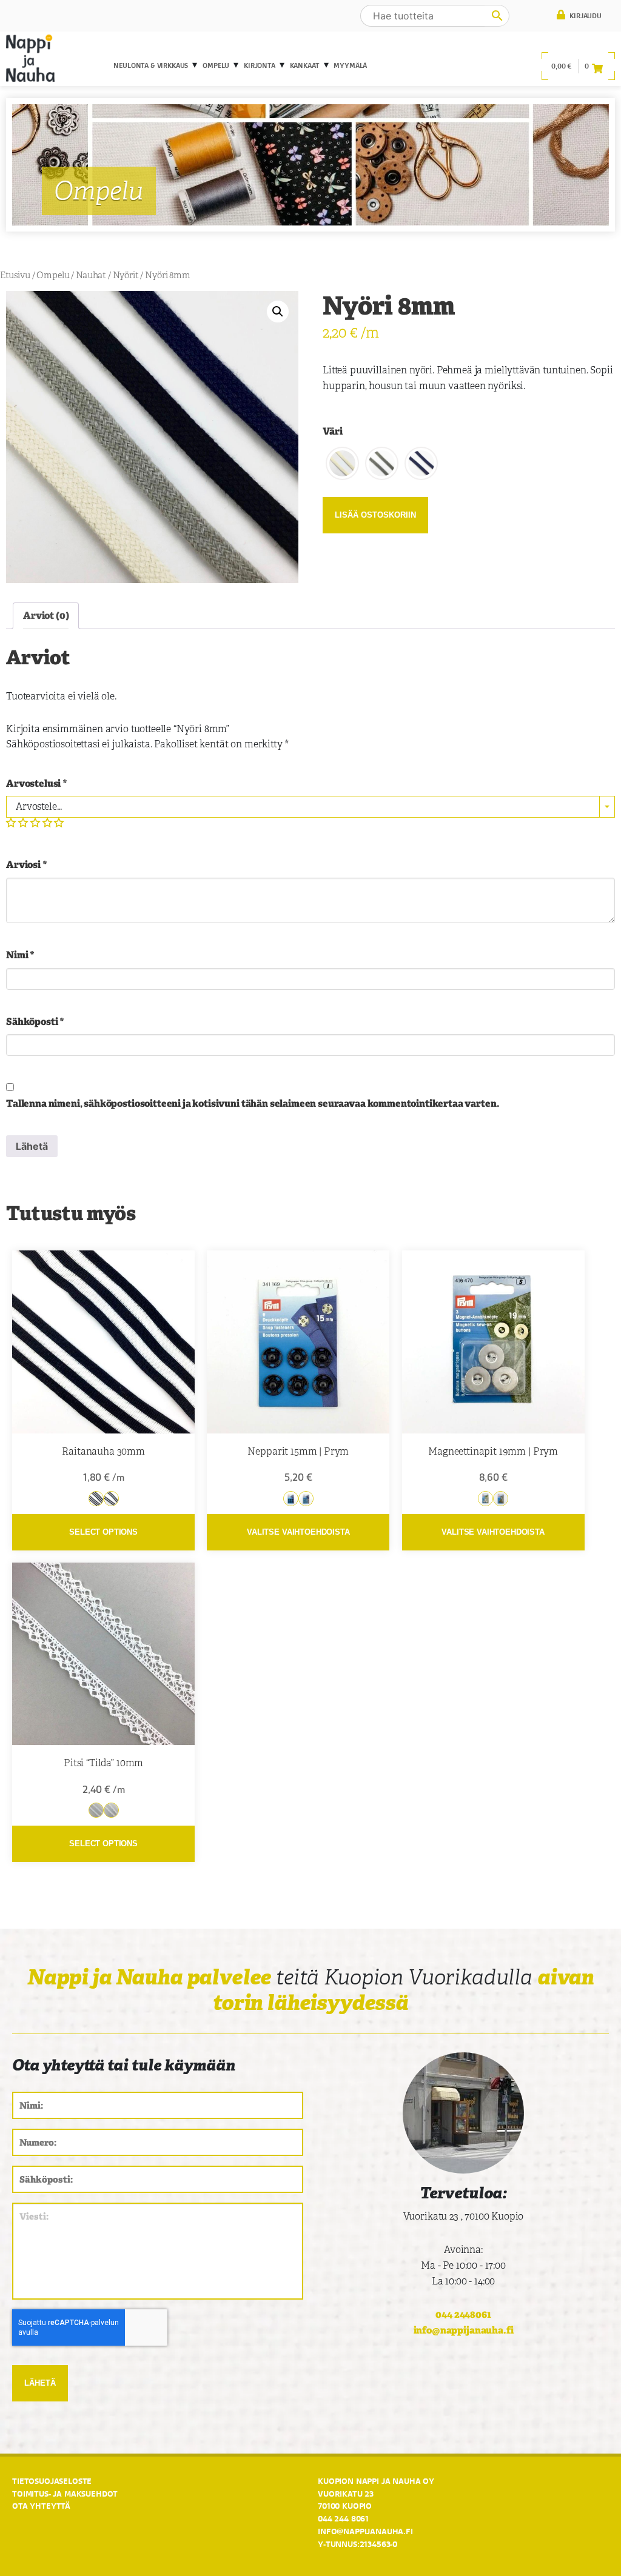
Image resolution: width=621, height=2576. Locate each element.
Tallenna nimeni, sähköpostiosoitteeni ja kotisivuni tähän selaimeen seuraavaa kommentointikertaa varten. (253, 1103)
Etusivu (15, 275)
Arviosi (27, 865)
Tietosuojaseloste (52, 2481)
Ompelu (216, 65)
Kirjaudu (585, 16)
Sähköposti (35, 1022)
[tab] (46, 616)
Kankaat (305, 65)
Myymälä (350, 65)
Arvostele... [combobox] (39, 806)
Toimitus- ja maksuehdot (65, 2494)
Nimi (20, 955)
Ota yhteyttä (41, 2506)
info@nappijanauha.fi (464, 2330)
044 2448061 (463, 2314)
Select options (103, 1532)
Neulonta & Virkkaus (151, 65)
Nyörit (126, 275)
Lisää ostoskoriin (375, 515)
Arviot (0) (46, 616)
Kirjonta (260, 65)
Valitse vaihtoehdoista (298, 1532)
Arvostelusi (37, 783)
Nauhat (91, 275)
